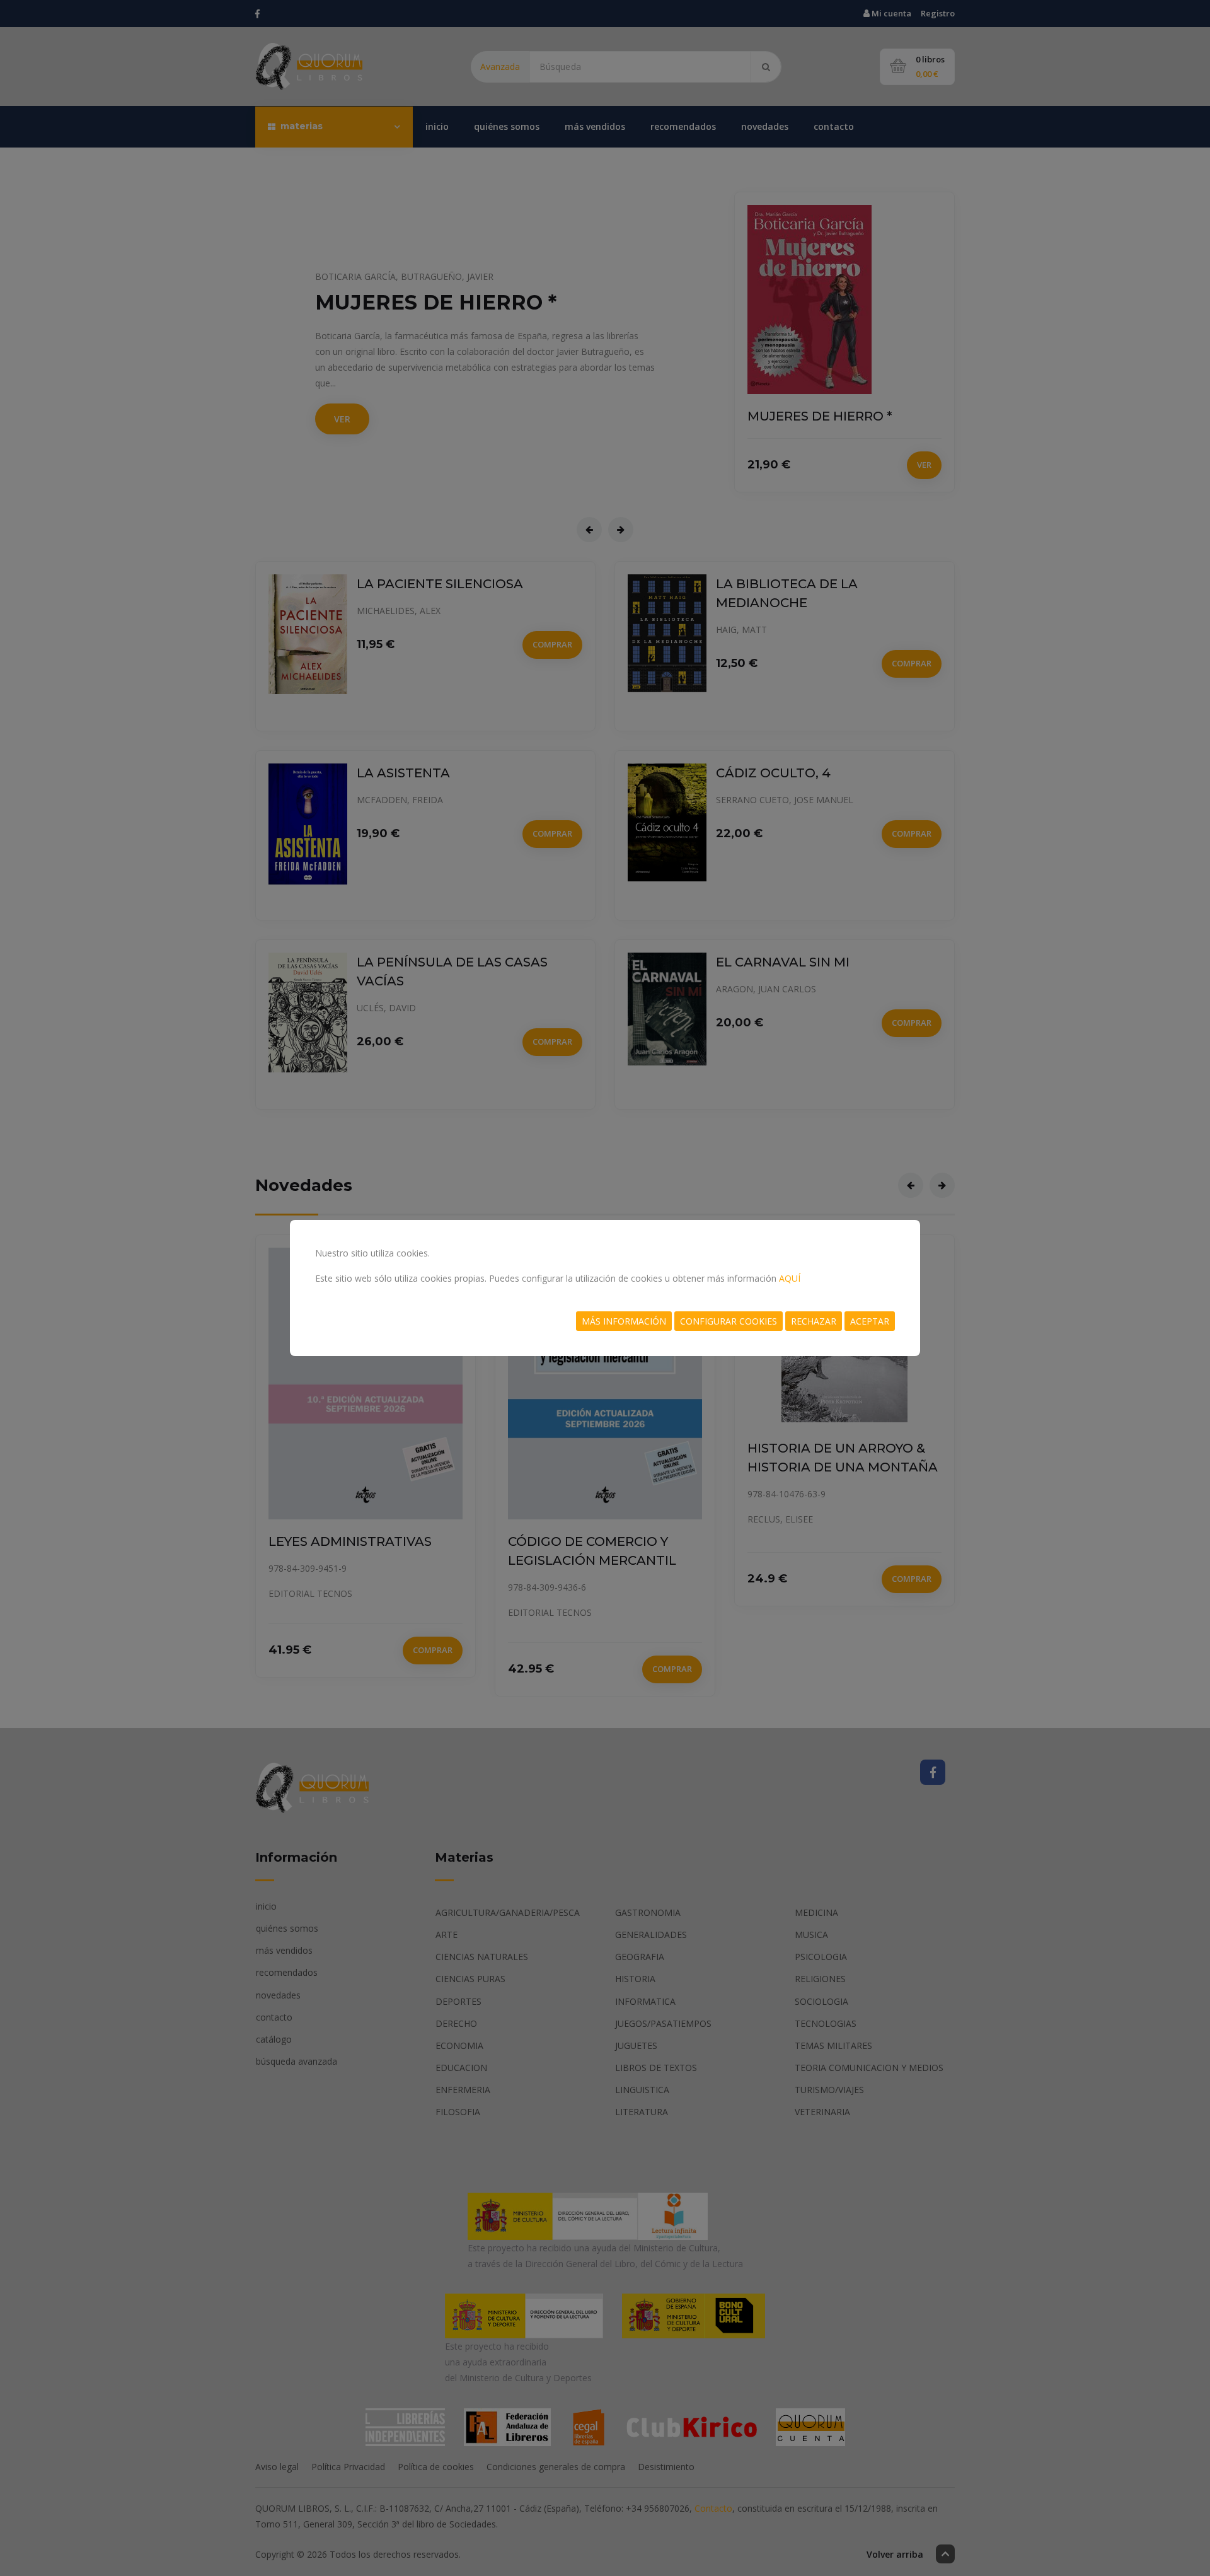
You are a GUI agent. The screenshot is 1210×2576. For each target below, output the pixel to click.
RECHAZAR (814, 1321)
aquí (790, 1278)
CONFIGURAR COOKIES (729, 1321)
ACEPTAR (870, 1321)
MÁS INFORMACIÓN (624, 1321)
